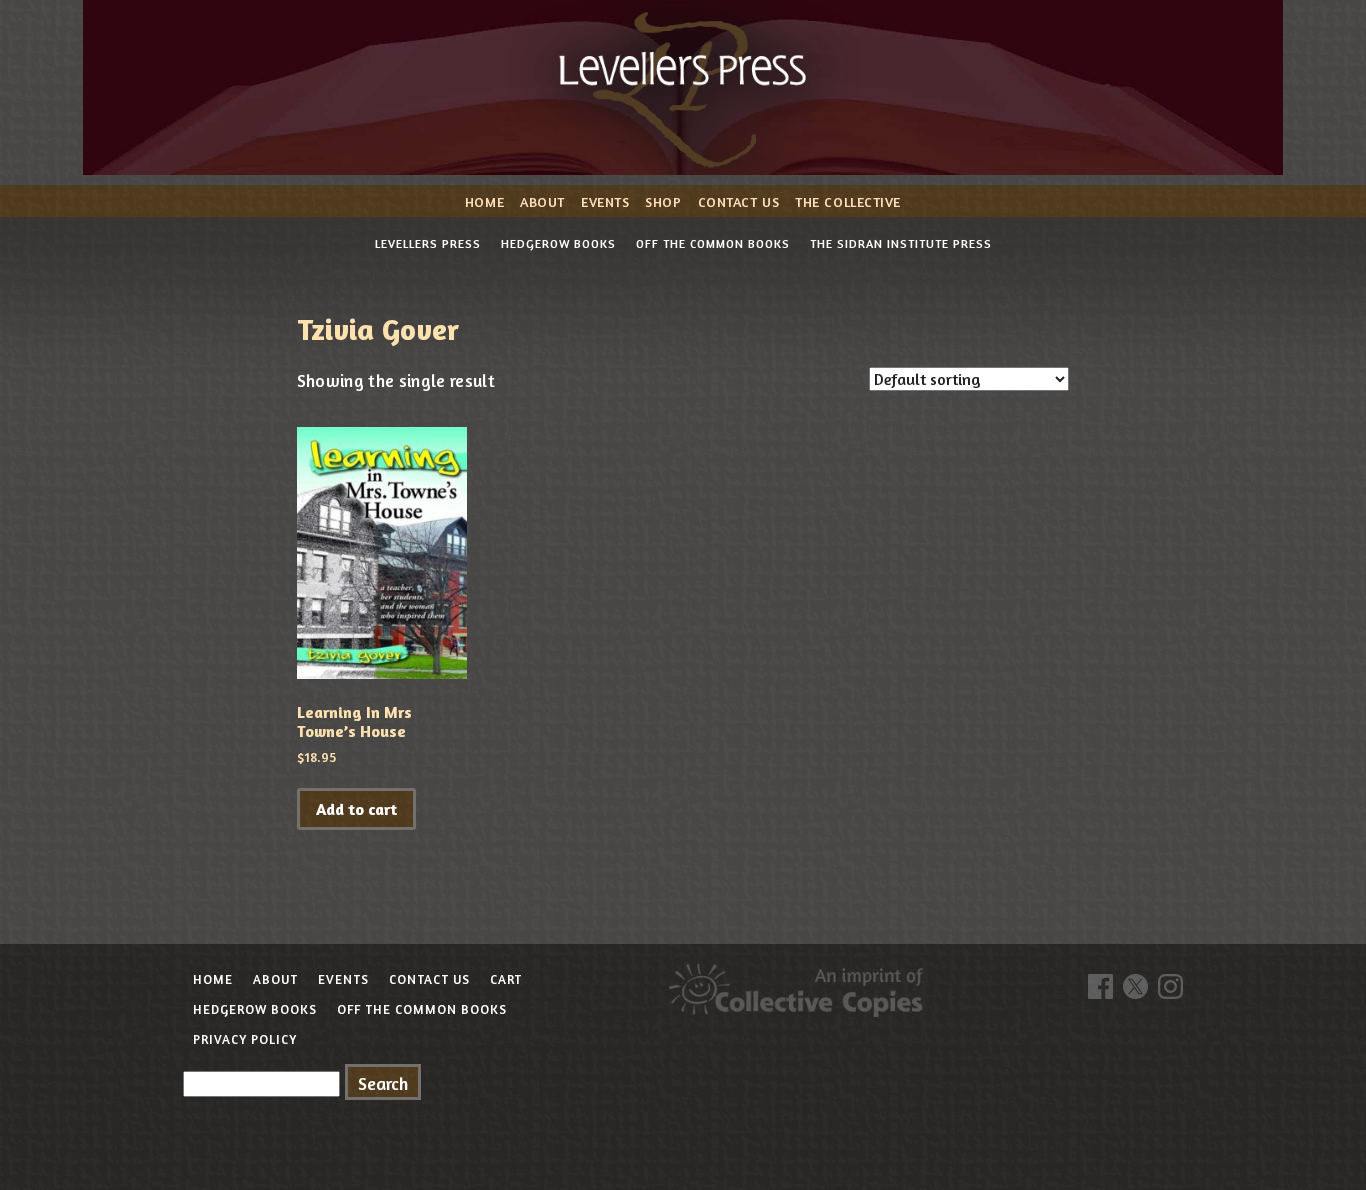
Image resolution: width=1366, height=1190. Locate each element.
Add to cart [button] (356, 809)
